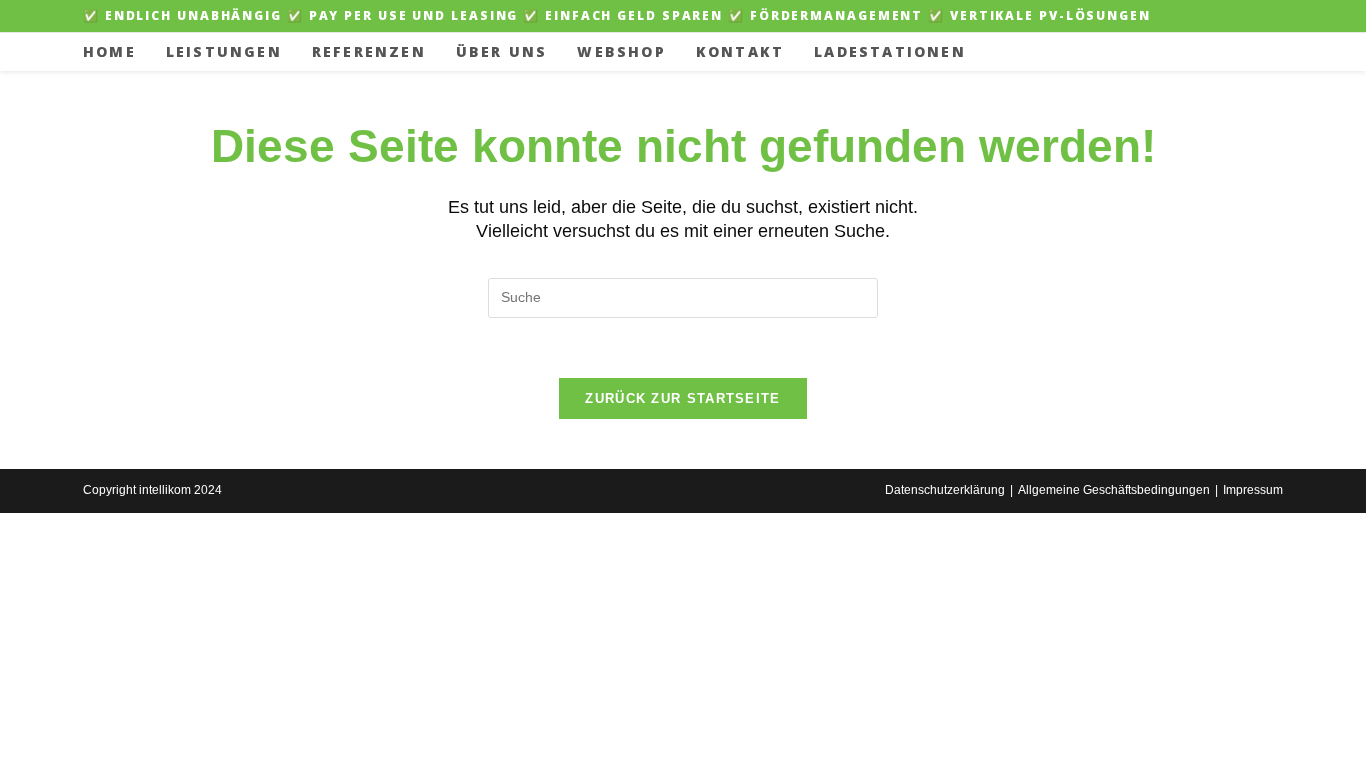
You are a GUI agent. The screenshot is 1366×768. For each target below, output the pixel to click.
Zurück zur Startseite (682, 398)
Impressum (1253, 490)
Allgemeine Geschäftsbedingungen (1114, 490)
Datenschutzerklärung (945, 490)
